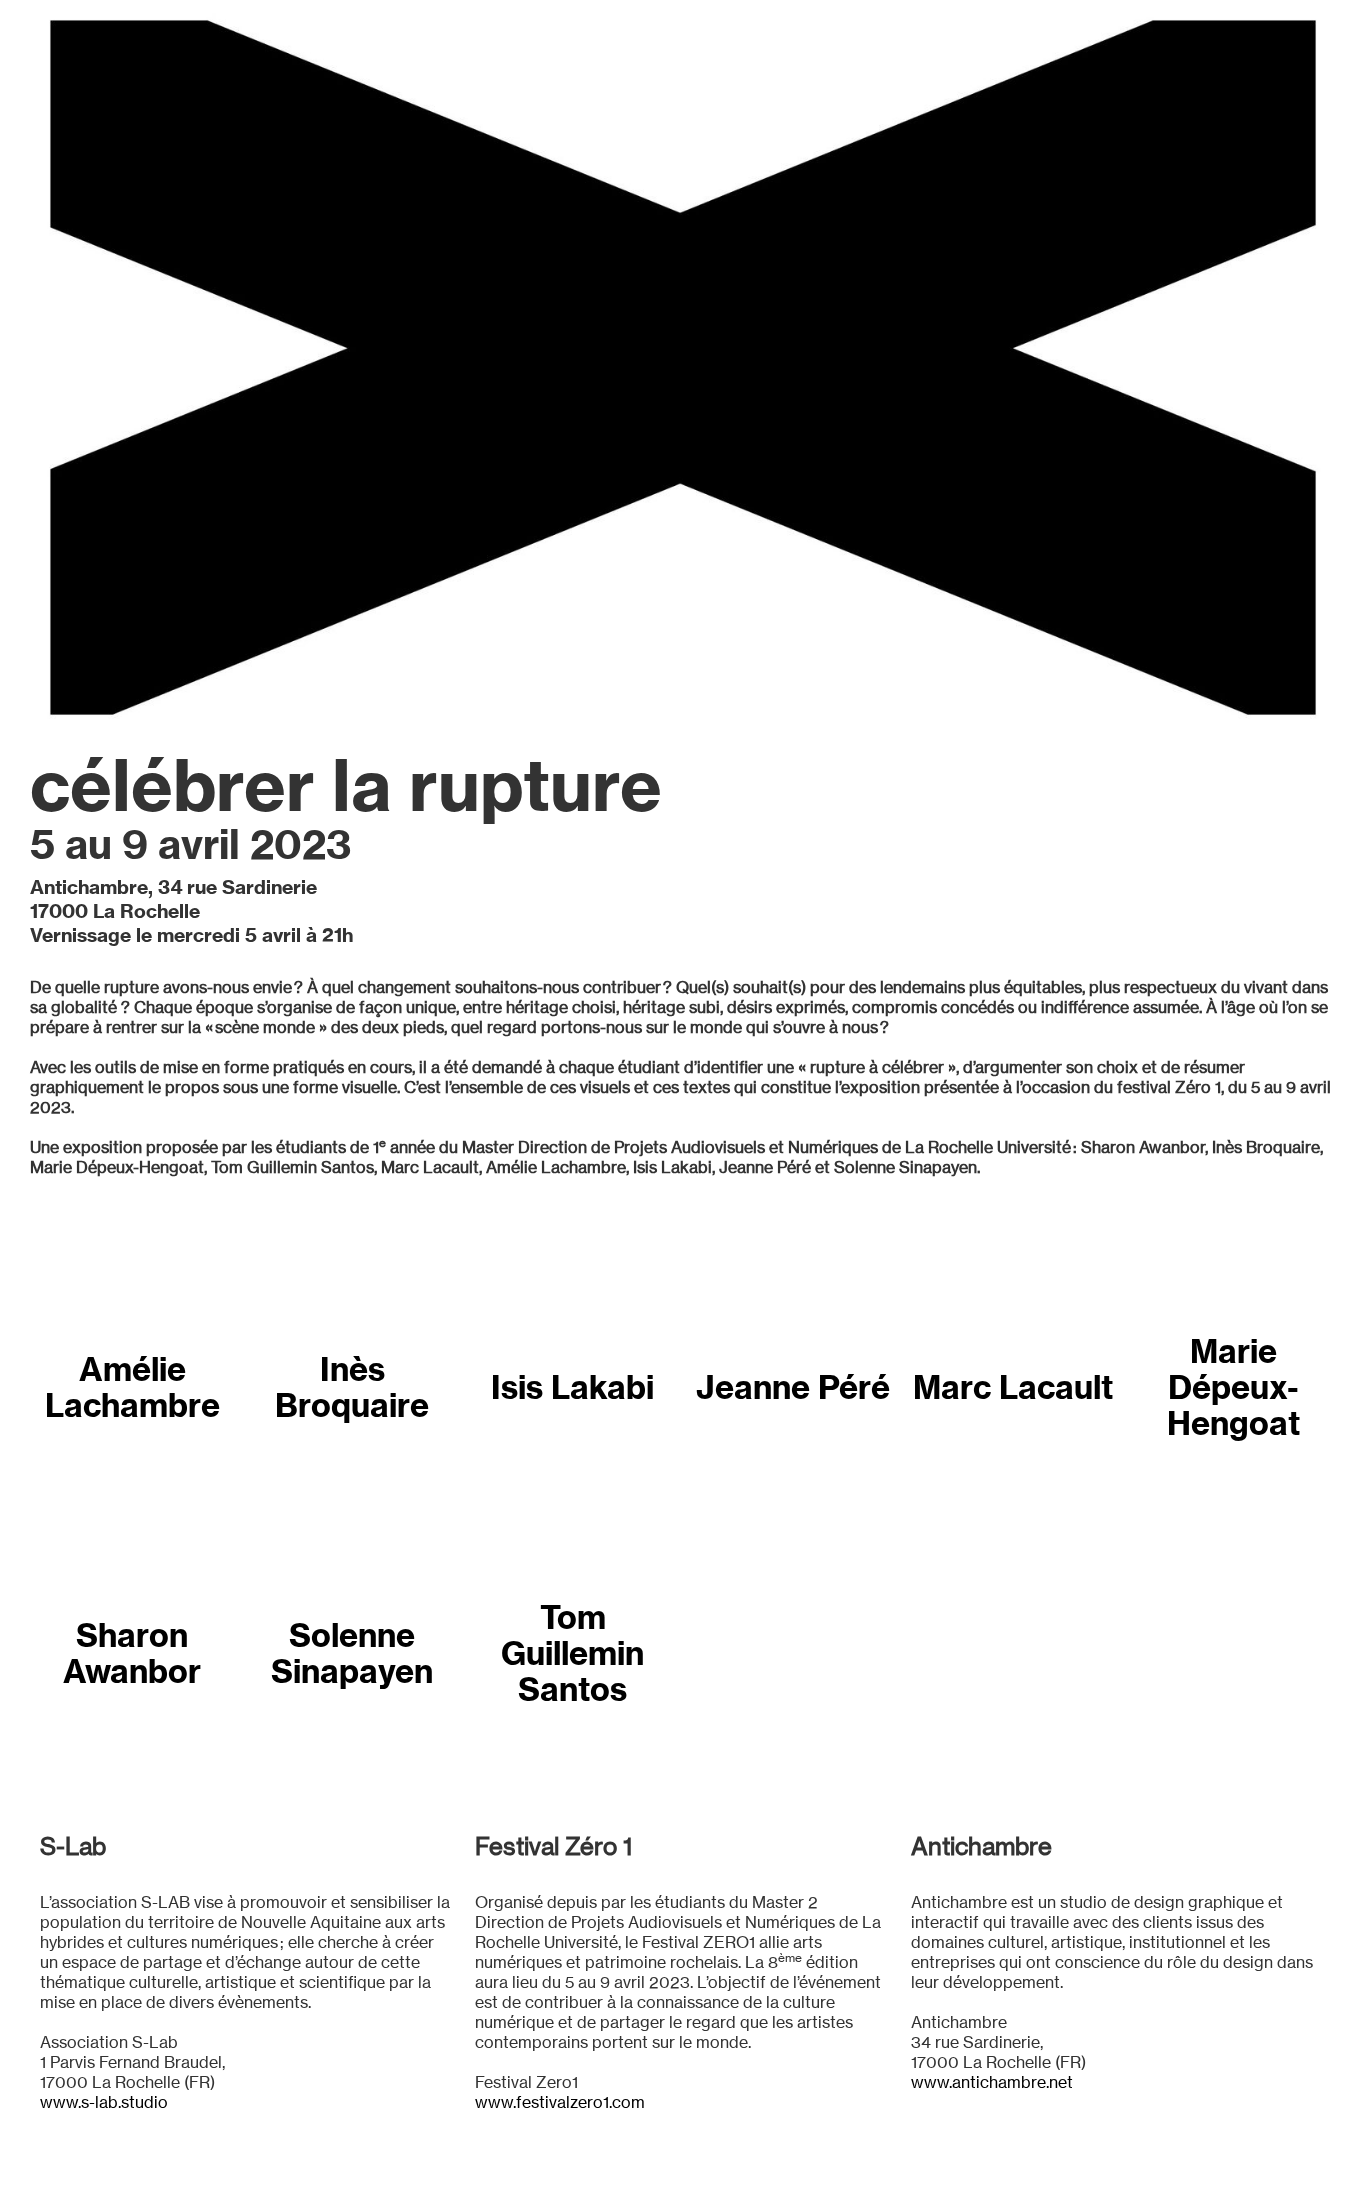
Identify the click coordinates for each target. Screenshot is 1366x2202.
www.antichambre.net (992, 2082)
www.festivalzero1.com (560, 2102)
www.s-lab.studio (104, 2102)
